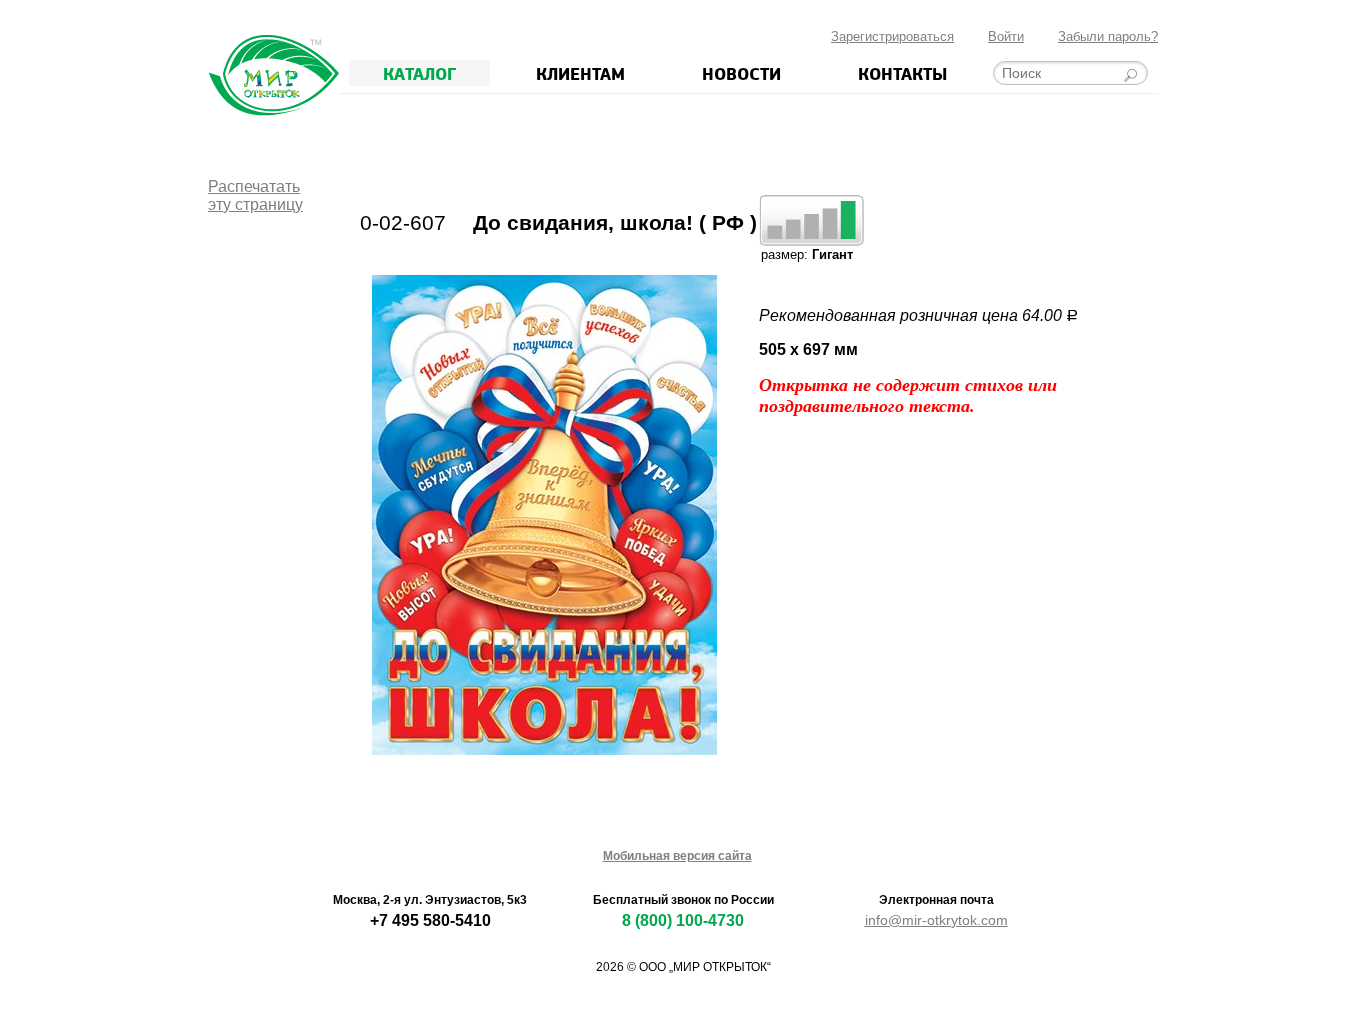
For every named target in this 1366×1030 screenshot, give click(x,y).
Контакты (902, 73)
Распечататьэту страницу (255, 195)
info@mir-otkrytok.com (936, 920)
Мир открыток (273, 75)
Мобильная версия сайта (677, 856)
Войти (1006, 36)
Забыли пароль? (1108, 36)
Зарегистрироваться (892, 36)
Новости (741, 73)
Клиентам (580, 73)
